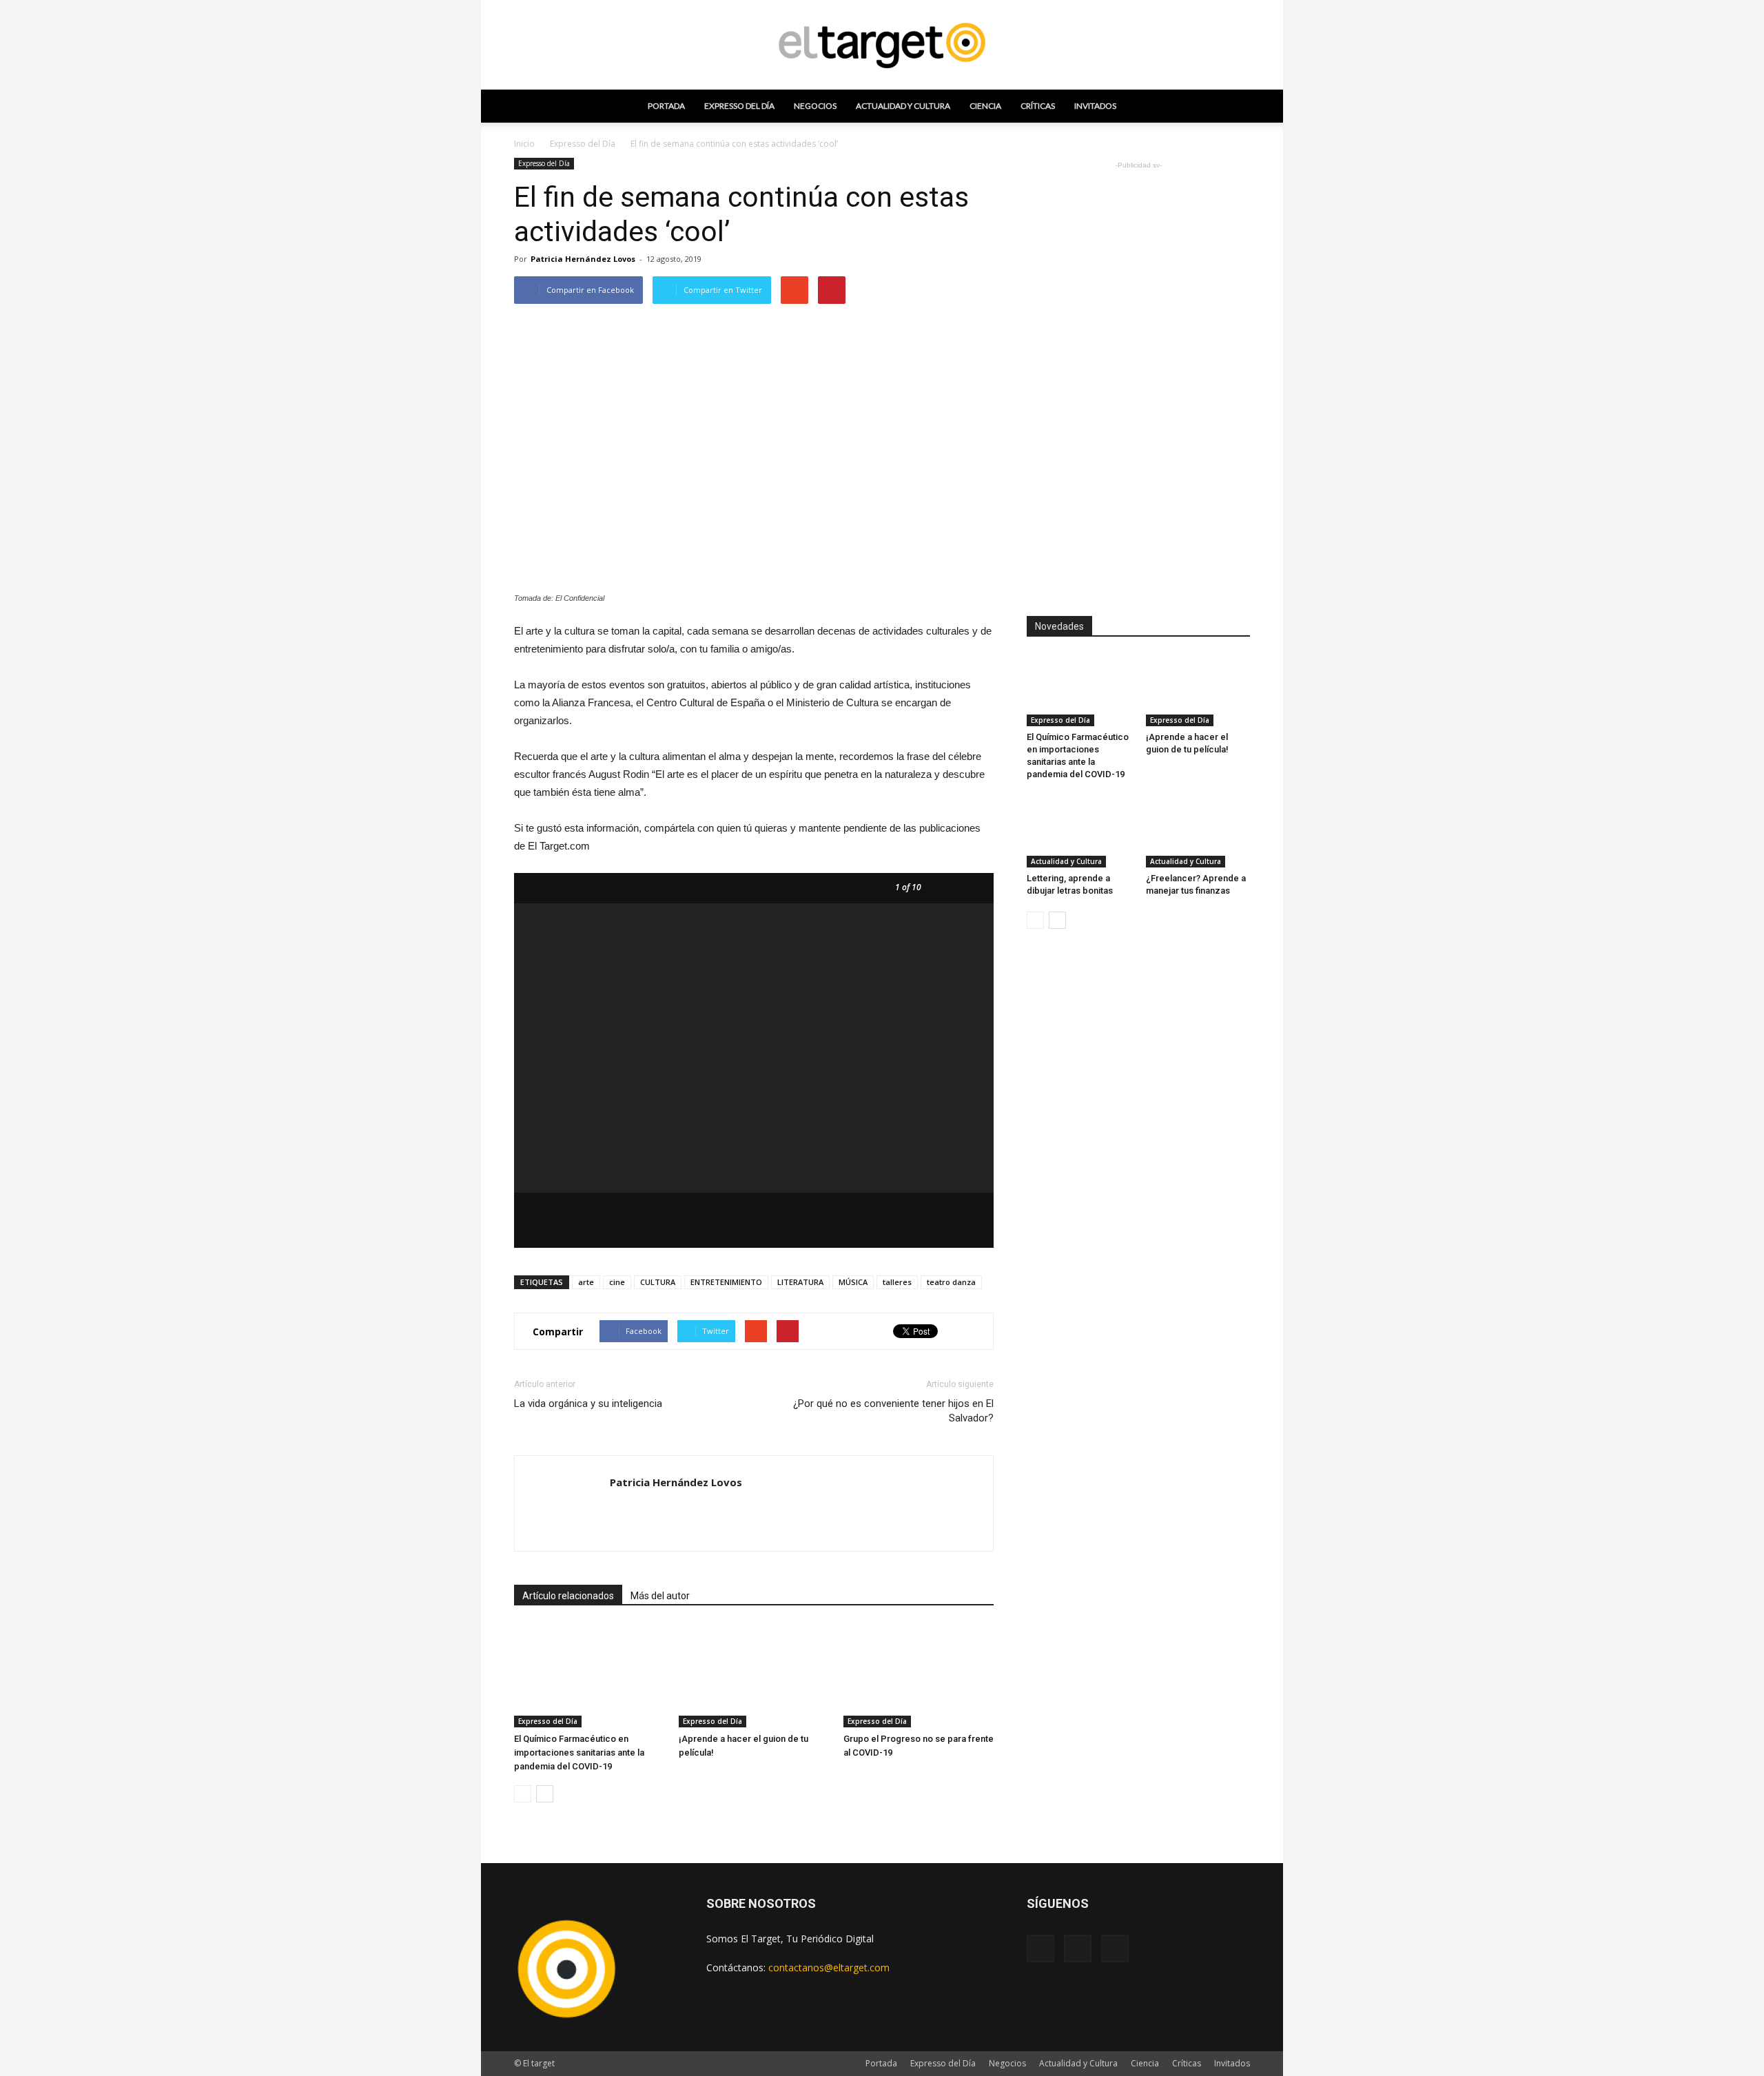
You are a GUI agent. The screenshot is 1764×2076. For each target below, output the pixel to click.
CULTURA (658, 1282)
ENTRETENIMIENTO (726, 1282)
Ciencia (985, 106)
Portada (666, 106)
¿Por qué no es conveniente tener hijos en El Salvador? (893, 1411)
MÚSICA (853, 1282)
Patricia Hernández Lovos (583, 259)
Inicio (524, 144)
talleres (897, 1282)
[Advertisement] (1138, 379)
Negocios (815, 106)
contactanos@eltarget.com (829, 1967)
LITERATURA (800, 1282)
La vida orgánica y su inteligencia (588, 1404)
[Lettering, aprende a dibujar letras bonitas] (1079, 832)
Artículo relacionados (568, 1596)
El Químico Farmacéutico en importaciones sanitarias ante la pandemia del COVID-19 (579, 1753)
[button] (1233, 106)
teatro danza (951, 1282)
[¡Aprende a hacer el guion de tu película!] (754, 1676)
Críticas (1038, 106)
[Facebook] (1040, 1949)
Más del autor (660, 1596)
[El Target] (882, 45)
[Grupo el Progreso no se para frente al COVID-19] (919, 1676)
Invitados (1095, 106)
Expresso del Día (739, 106)
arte (586, 1282)
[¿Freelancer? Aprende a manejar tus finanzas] (1198, 832)
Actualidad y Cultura (903, 106)
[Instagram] (1078, 1949)
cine (617, 1282)
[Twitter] (1115, 1949)
